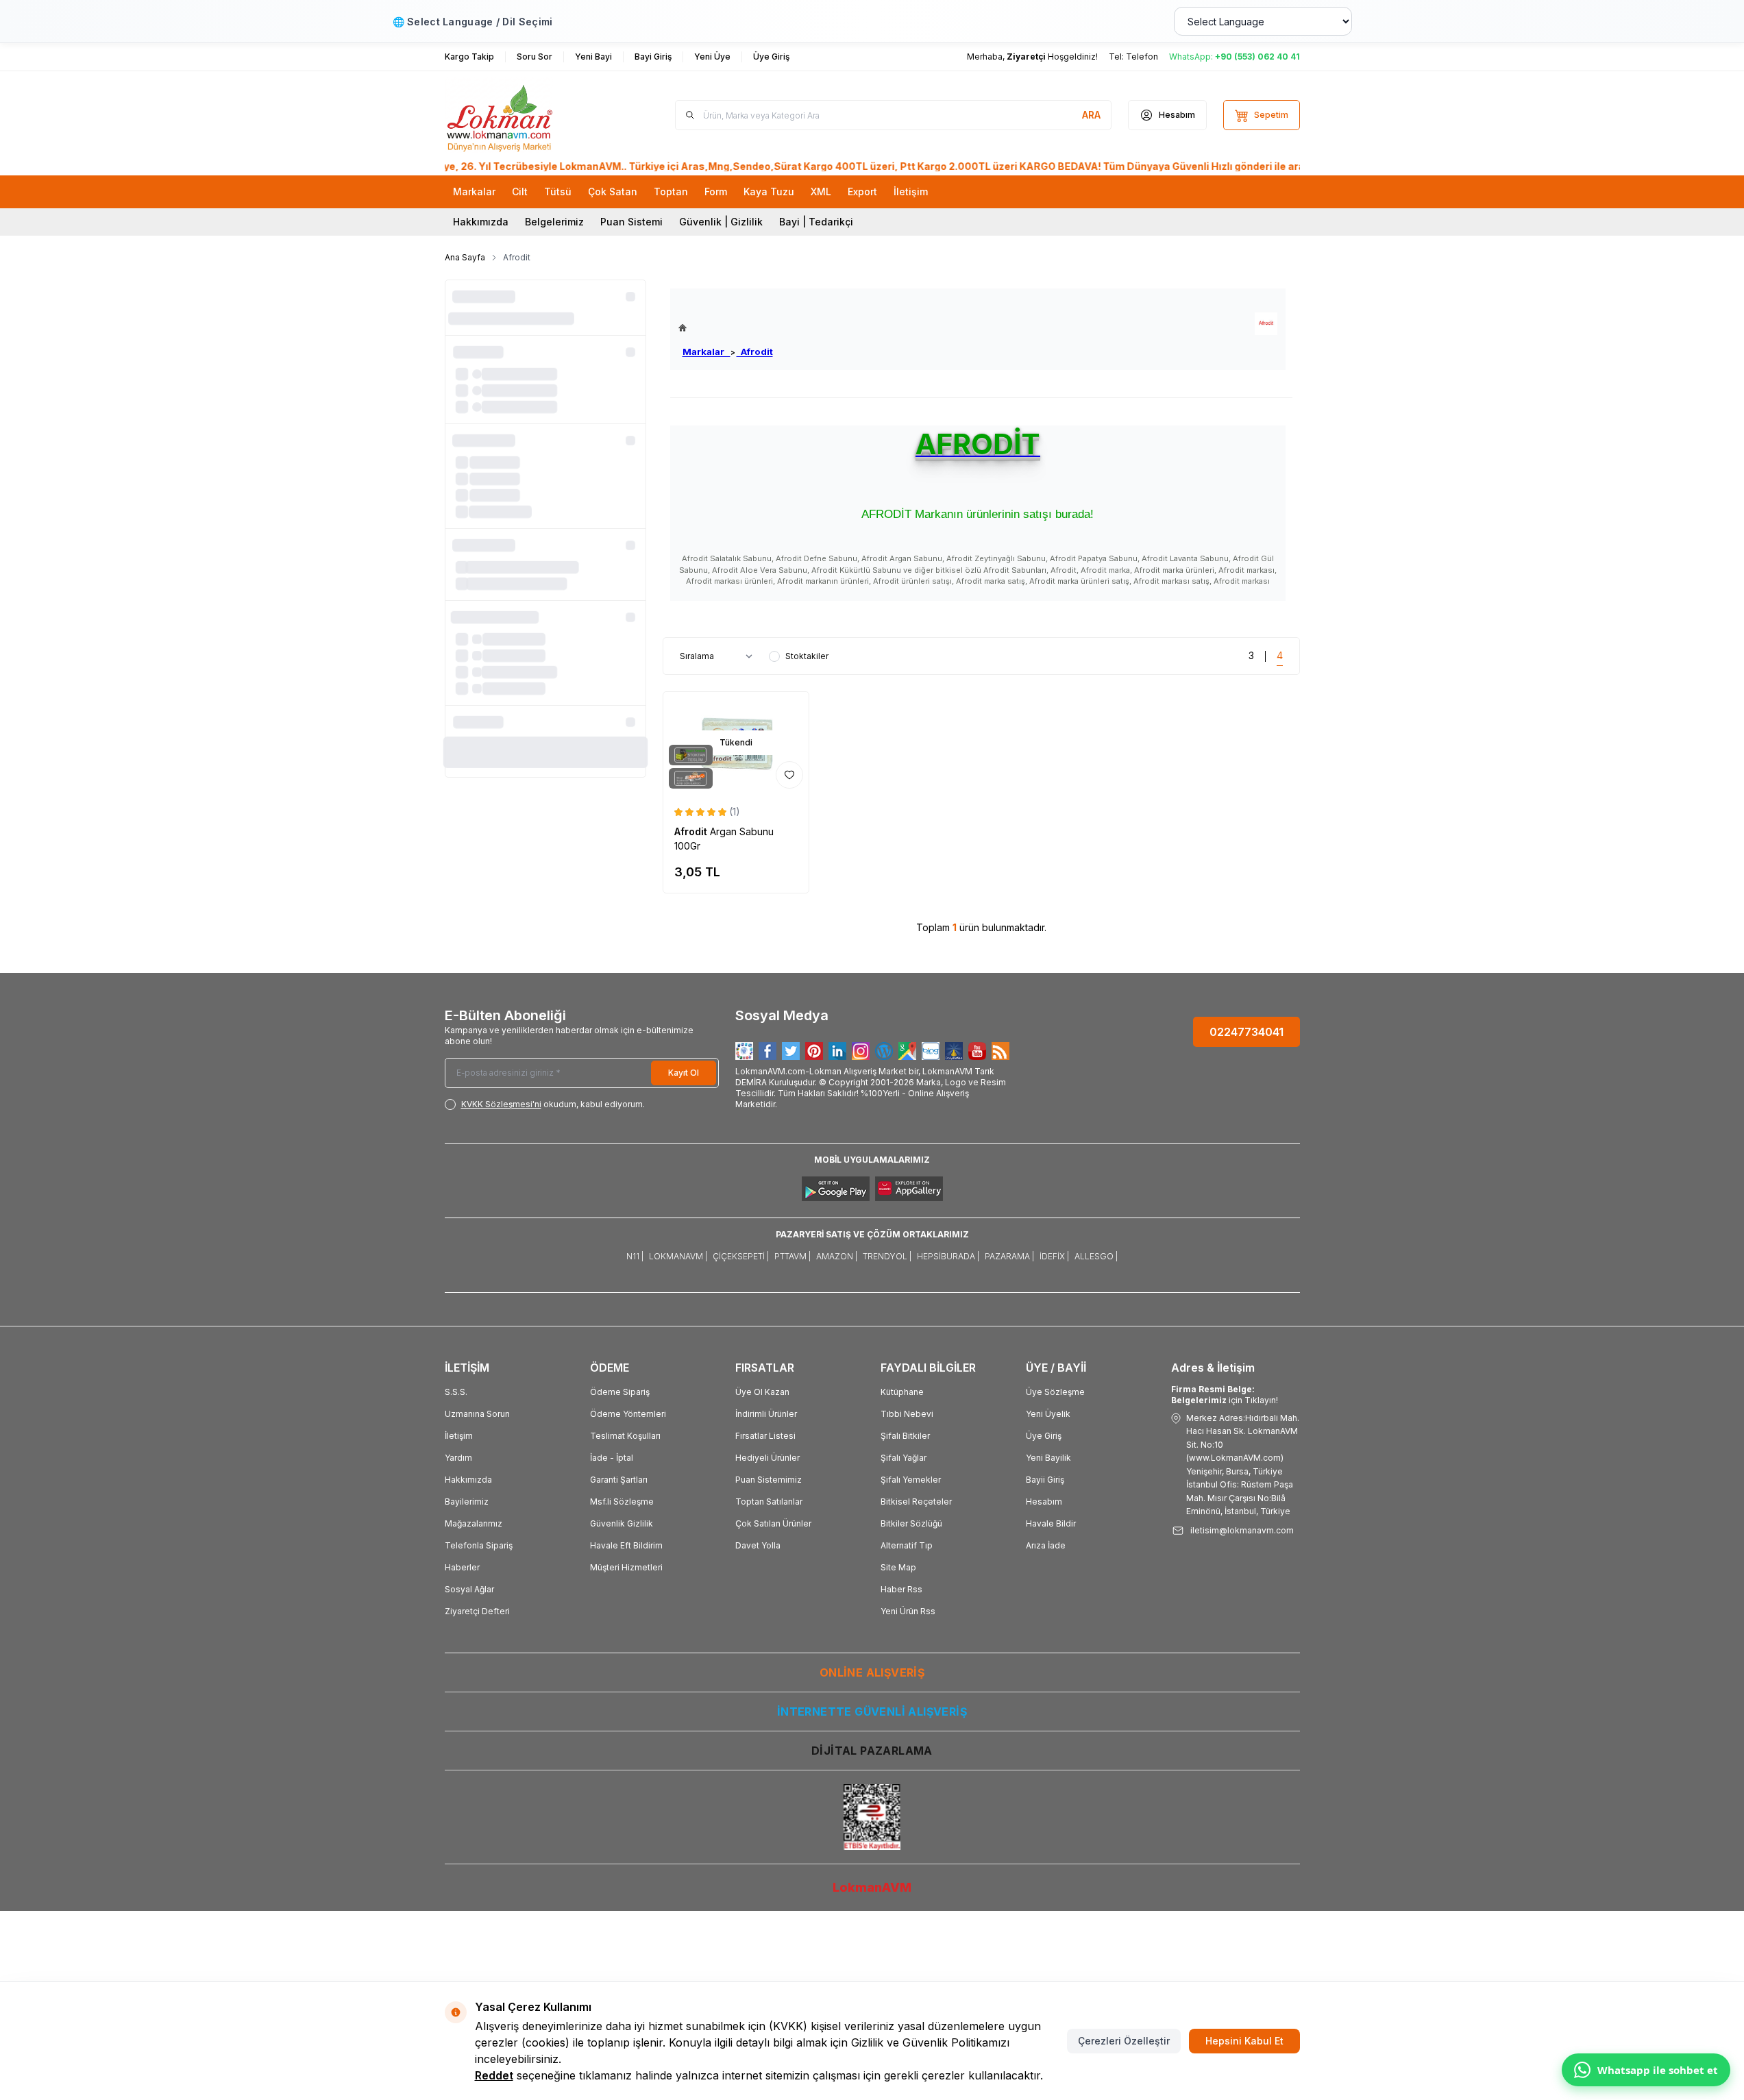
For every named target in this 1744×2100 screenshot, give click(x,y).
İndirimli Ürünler (766, 1414)
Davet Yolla (758, 1545)
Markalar (707, 351)
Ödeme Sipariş (620, 1392)
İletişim (459, 1436)
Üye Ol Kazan (762, 1392)
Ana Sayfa (465, 257)
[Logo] (527, 115)
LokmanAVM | (678, 1256)
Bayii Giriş (1045, 1480)
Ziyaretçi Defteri (477, 1611)
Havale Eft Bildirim (626, 1545)
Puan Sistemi (631, 222)
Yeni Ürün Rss (908, 1611)
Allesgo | (1096, 1256)
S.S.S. (456, 1392)
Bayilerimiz (467, 1502)
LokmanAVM (872, 1887)
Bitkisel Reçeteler (916, 1502)
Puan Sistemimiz (769, 1480)
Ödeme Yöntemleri (628, 1414)
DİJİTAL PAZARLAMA (872, 1751)
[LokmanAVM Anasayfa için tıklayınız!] (726, 328)
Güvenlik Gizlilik (622, 1523)
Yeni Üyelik (1048, 1414)
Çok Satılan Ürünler (773, 1523)
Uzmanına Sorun (477, 1414)
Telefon (1142, 57)
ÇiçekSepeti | (741, 1256)
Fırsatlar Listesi (765, 1436)
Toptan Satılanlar (769, 1502)
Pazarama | (1009, 1256)
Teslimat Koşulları (625, 1436)
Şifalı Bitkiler (905, 1436)
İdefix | (1054, 1256)
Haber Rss (901, 1589)
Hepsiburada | (948, 1256)
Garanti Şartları (619, 1480)
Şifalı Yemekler (911, 1480)
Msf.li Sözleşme (622, 1502)
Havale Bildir (1051, 1523)
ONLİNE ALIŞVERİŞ (872, 1672)
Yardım (458, 1458)
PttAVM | (793, 1256)
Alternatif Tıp (907, 1545)
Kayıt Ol (684, 1073)
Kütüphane (902, 1392)
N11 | (635, 1256)
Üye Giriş (1044, 1436)
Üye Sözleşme (1055, 1392)
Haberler (462, 1567)
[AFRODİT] (1266, 324)
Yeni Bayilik (1048, 1458)
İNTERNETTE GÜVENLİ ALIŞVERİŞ (872, 1712)
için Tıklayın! (1225, 1395)
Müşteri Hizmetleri (626, 1567)
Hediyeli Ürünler (767, 1458)
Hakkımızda (481, 222)
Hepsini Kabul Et (1244, 2041)
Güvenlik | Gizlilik (721, 222)
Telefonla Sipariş (479, 1545)
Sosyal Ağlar (469, 1589)
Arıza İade (1046, 1545)
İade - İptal (612, 1458)
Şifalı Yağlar (904, 1458)
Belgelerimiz (554, 222)
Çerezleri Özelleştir (1124, 2041)
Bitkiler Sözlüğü (911, 1523)
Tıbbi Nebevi (907, 1414)
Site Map (898, 1567)
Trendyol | (887, 1256)
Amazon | (837, 1256)
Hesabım (1044, 1502)
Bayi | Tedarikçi (816, 222)
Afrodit (755, 351)
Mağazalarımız (474, 1523)
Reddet (494, 2075)
